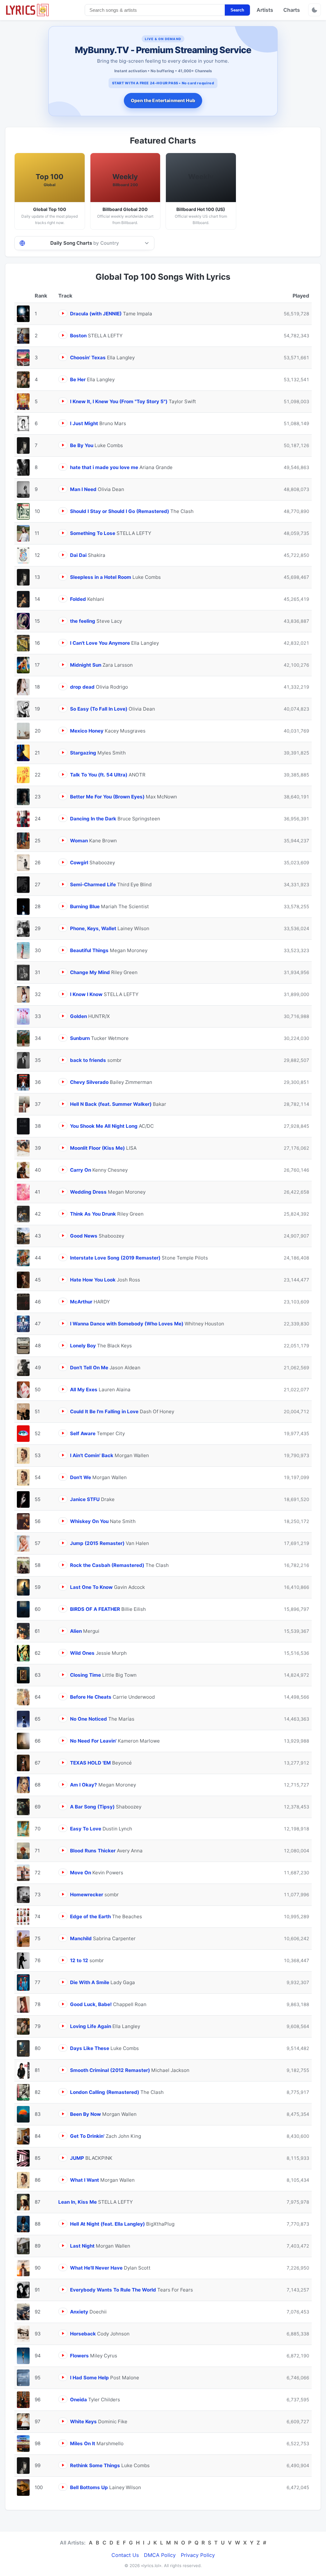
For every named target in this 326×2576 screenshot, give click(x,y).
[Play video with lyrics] (63, 313)
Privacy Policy (198, 2555)
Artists (265, 10)
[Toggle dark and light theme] (315, 10)
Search (237, 10)
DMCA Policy (160, 2555)
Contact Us (125, 2555)
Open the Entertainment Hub (163, 100)
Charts (292, 10)
